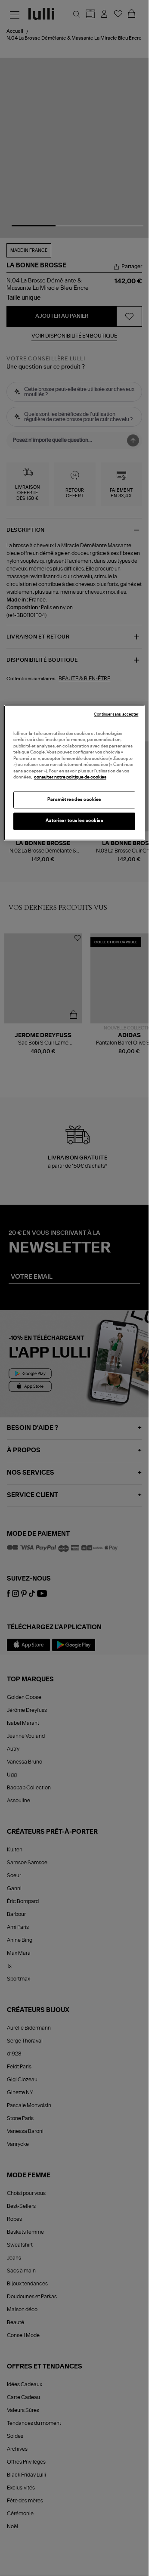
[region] (74, 773)
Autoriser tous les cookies (74, 821)
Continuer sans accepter (116, 715)
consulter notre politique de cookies (70, 778)
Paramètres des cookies (74, 800)
